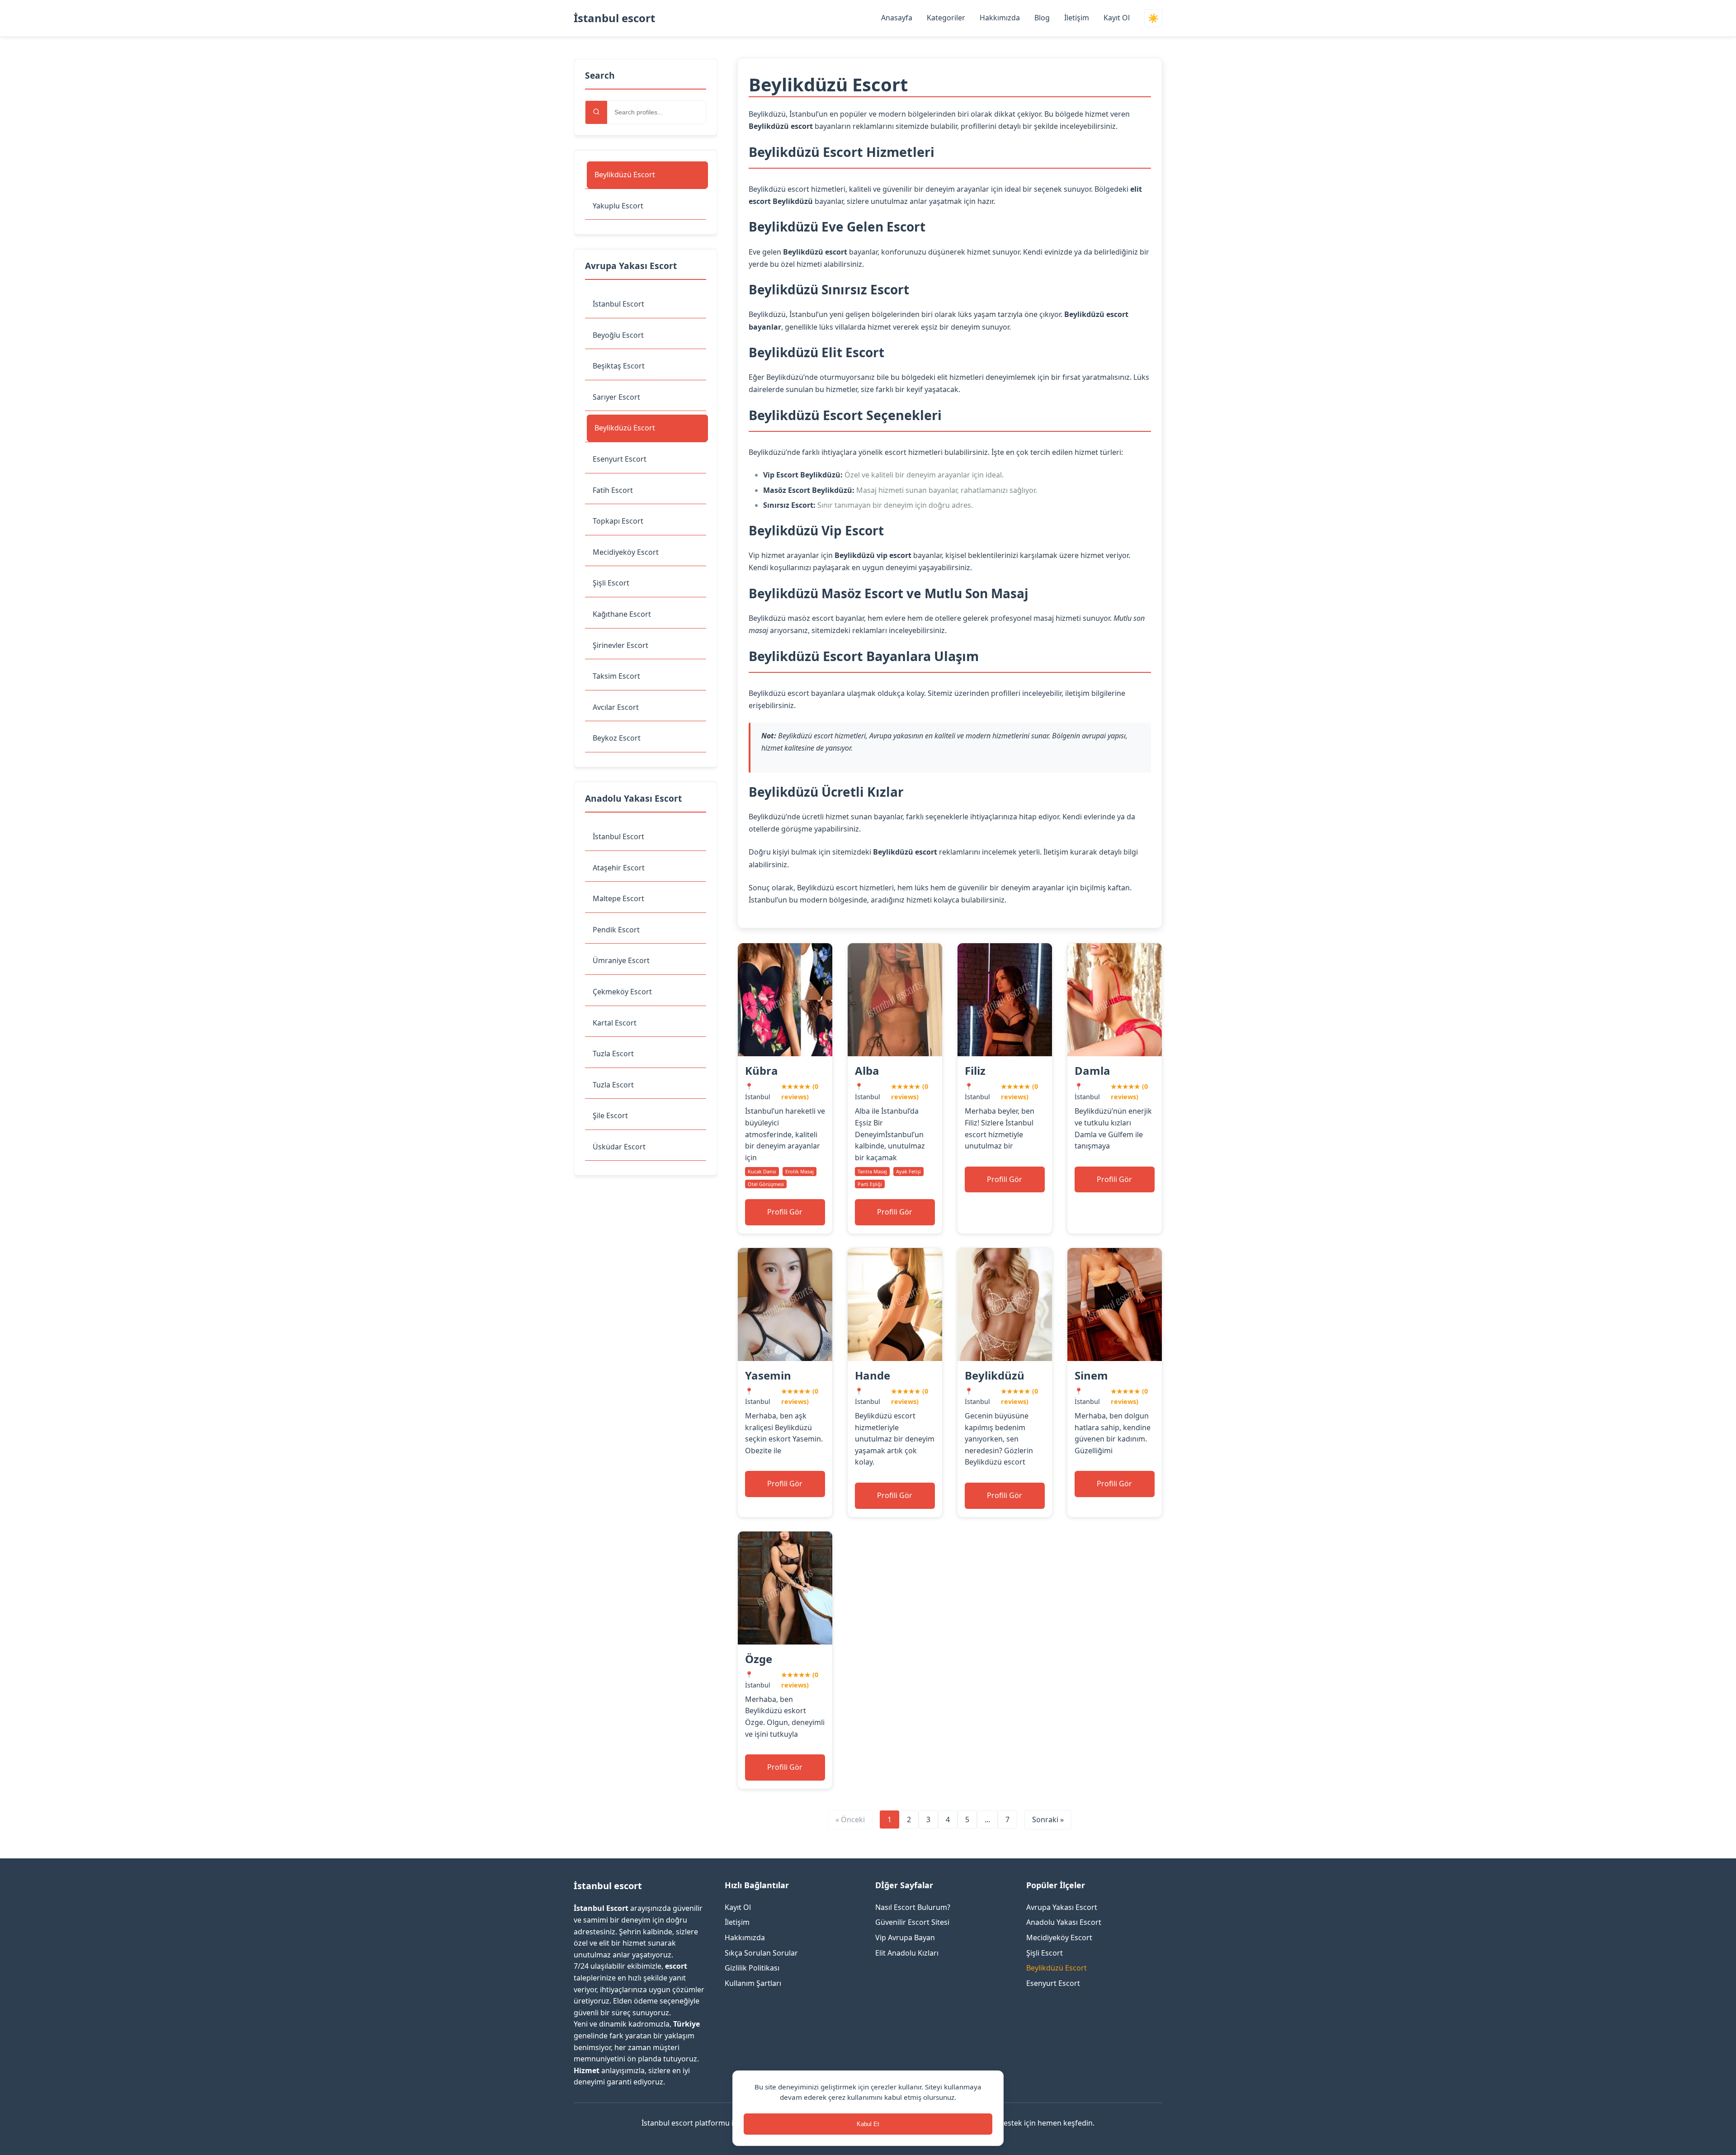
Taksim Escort (616, 676)
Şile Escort (610, 1115)
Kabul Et (868, 2124)
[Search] (596, 112)
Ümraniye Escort (621, 960)
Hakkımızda (1000, 18)
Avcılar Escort (616, 707)
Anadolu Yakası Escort (1064, 1922)
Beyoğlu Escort (618, 335)
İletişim (1077, 18)
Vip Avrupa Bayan (905, 1938)
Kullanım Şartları (753, 1983)
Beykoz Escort (617, 738)
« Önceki (850, 1819)
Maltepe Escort (618, 898)
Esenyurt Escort (620, 459)
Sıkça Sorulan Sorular (761, 1953)
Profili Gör (785, 1212)
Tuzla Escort (613, 1054)
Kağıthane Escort (622, 614)
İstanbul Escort (618, 304)
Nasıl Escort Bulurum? (913, 1907)
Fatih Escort (613, 490)
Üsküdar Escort (619, 1147)
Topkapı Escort (618, 521)
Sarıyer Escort (616, 397)
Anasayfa (897, 18)
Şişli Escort (611, 583)
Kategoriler (946, 18)
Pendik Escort (616, 930)
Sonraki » (1048, 1819)
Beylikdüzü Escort (625, 175)
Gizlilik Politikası (752, 1968)
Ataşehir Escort (619, 868)
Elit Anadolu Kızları (907, 1953)
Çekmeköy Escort (622, 992)
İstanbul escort (614, 18)
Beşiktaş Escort (619, 366)
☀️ (1153, 18)
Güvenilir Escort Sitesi (912, 1922)
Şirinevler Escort (620, 645)
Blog (1042, 18)
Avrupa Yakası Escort (1062, 1907)
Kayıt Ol (1117, 18)
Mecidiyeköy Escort (626, 552)
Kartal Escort (615, 1023)
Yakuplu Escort (618, 206)
